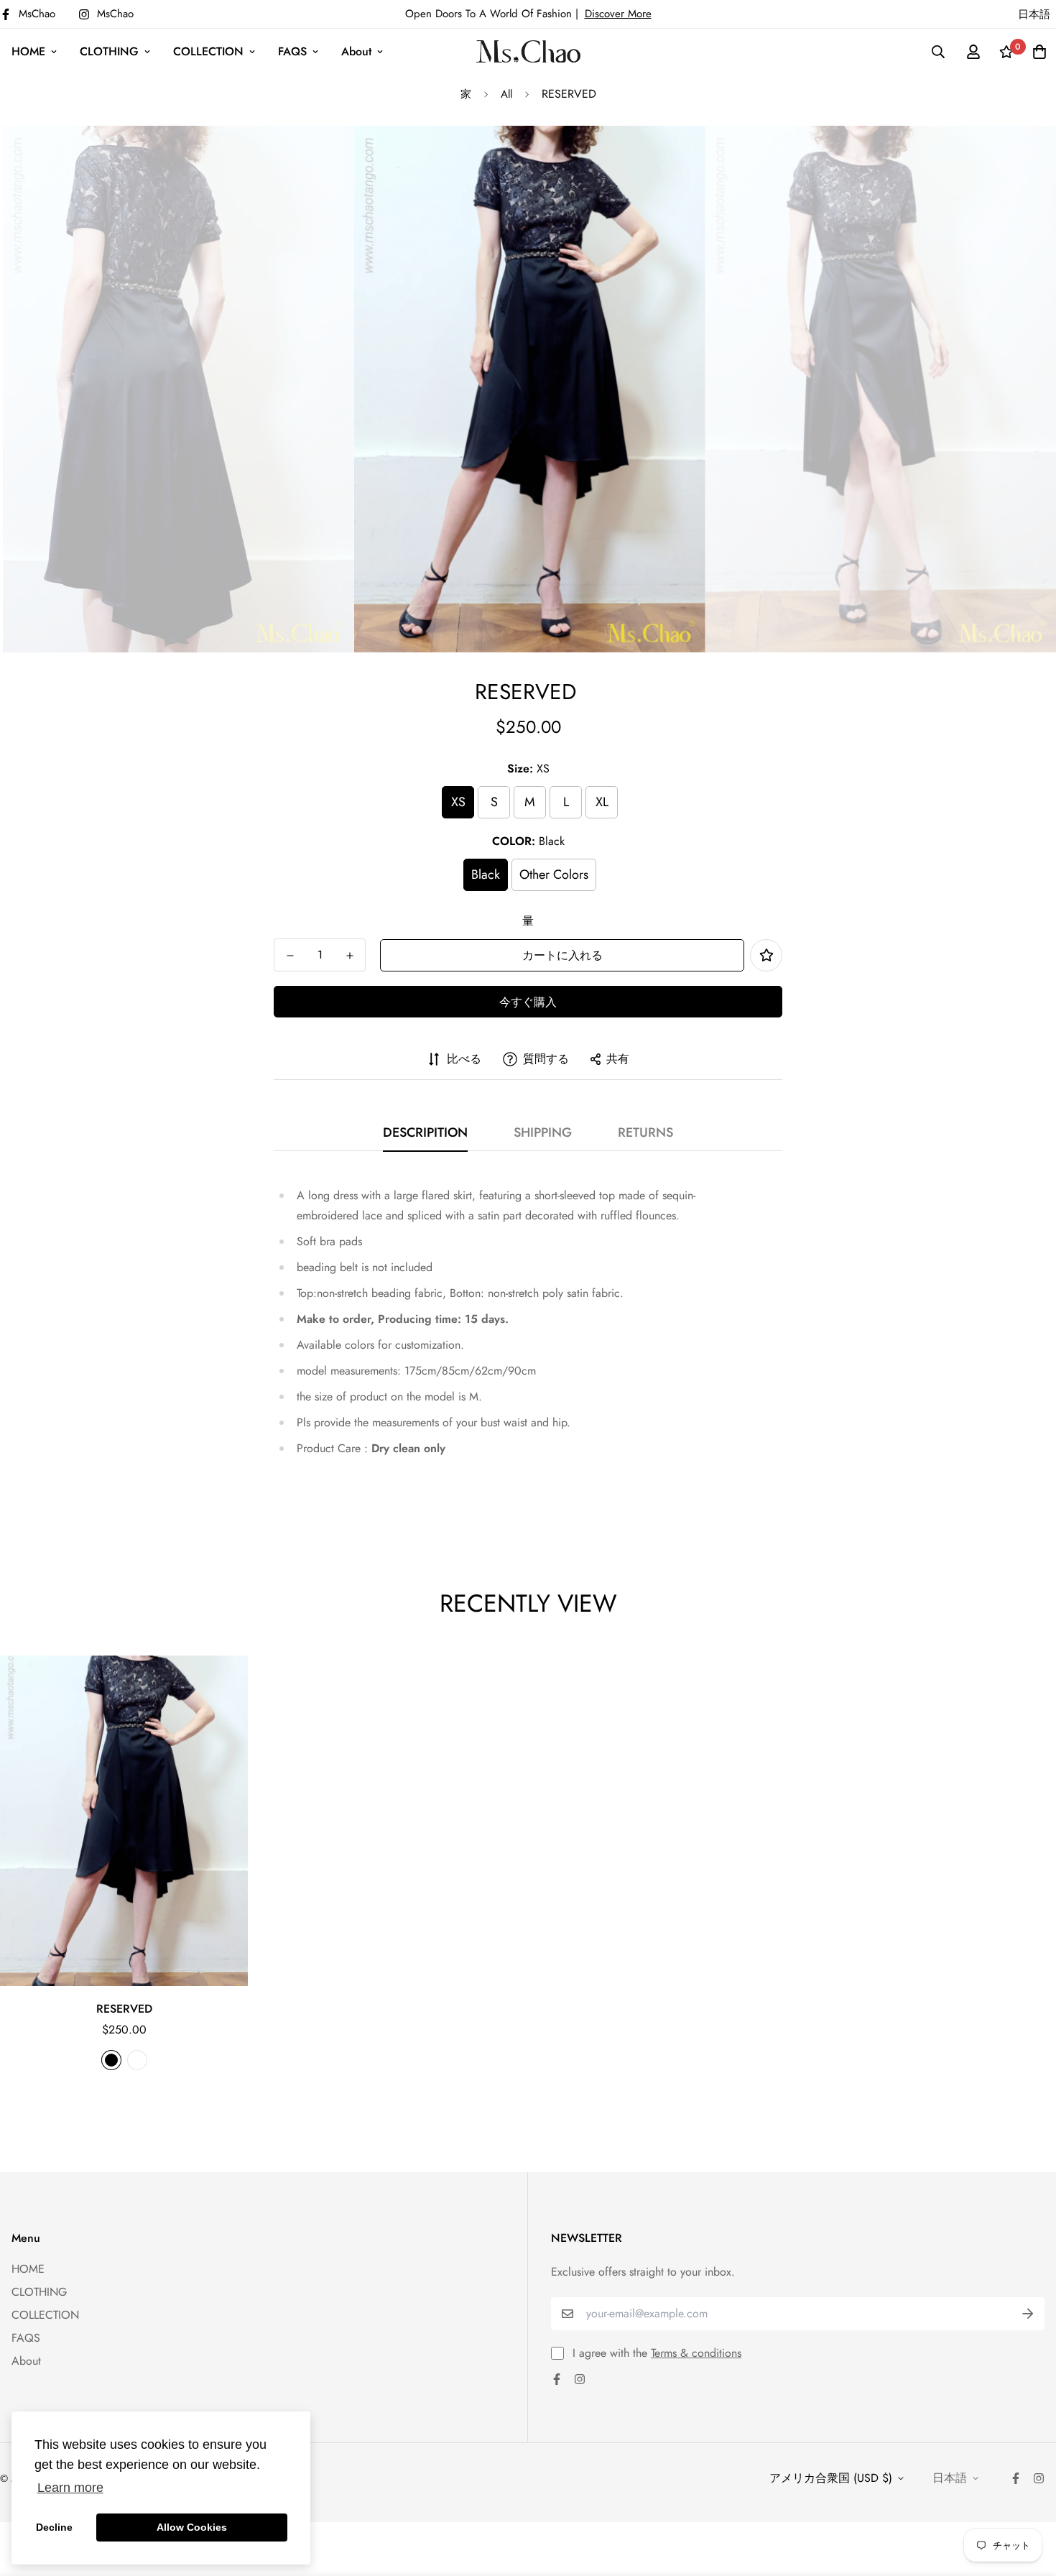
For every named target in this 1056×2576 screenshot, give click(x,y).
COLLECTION (208, 51)
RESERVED (124, 2009)
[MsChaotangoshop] (528, 51)
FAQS (292, 51)
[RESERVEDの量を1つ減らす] (290, 956)
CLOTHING (109, 51)
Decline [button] (54, 2527)
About (356, 51)
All (506, 94)
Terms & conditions (696, 2353)
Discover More (618, 14)
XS (458, 802)
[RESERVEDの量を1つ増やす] (349, 956)
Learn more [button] (70, 2488)
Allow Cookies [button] (192, 2527)
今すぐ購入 (528, 1002)
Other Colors (554, 874)
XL (602, 802)
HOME (28, 51)
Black (486, 874)
